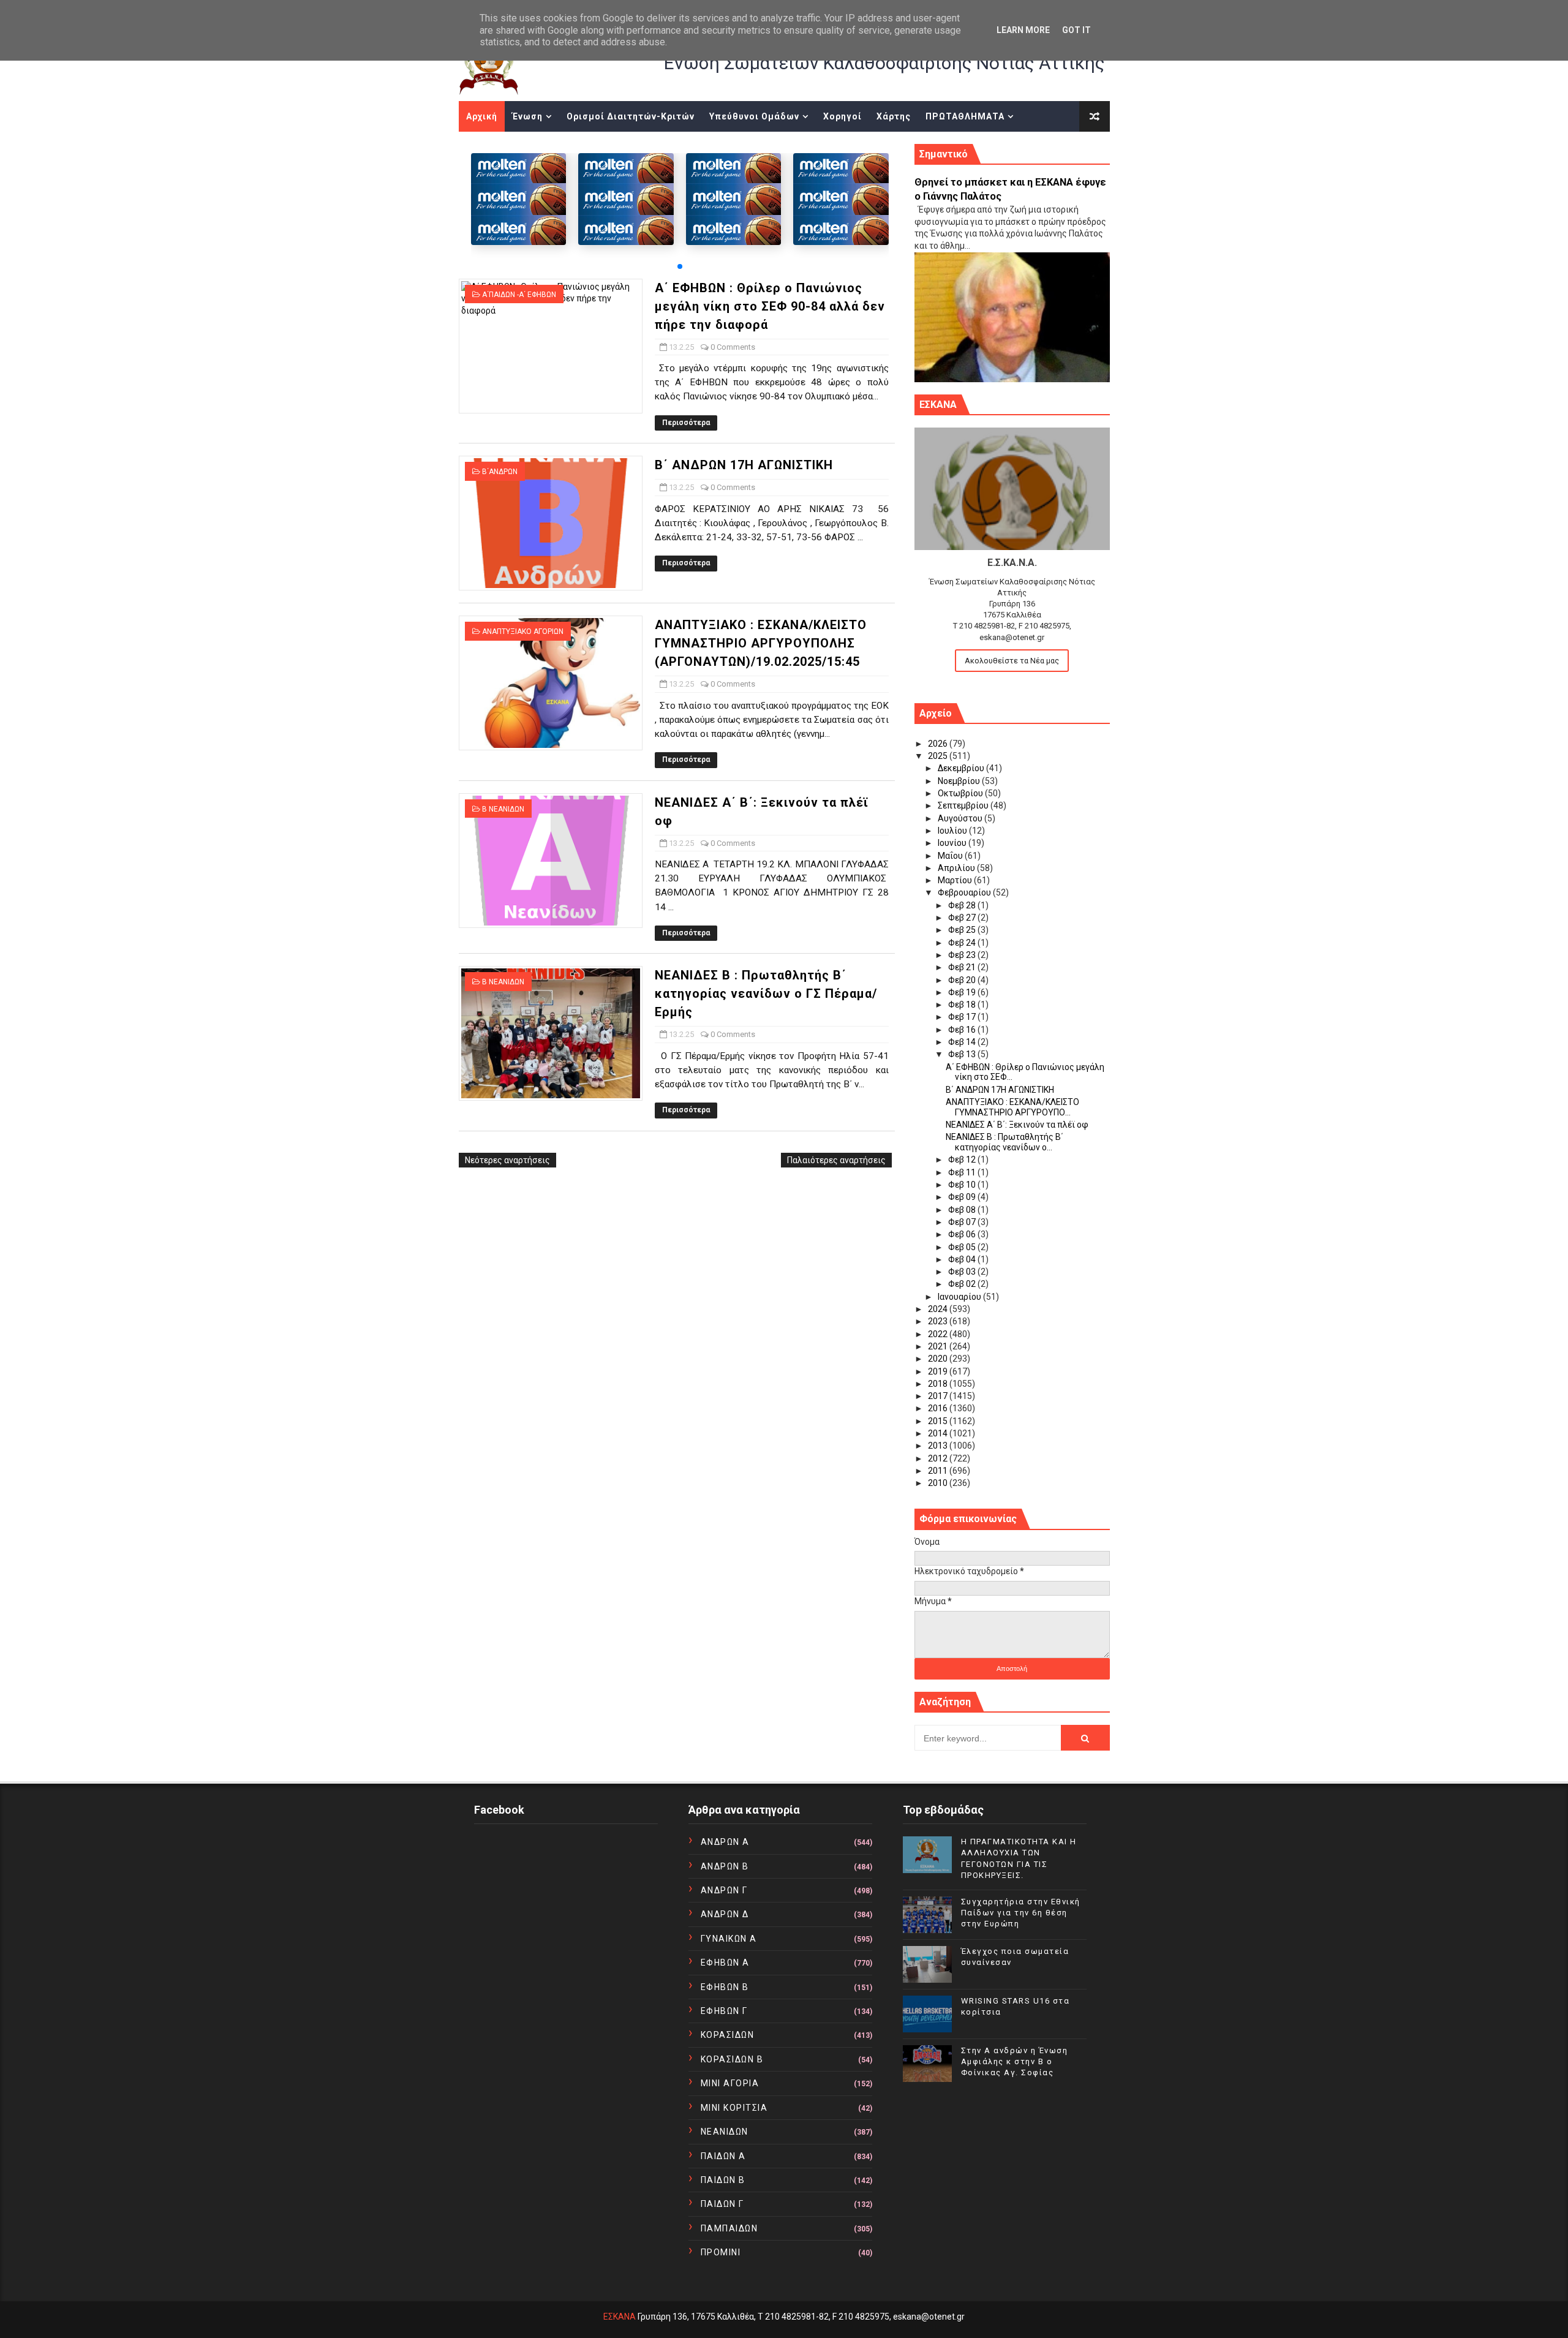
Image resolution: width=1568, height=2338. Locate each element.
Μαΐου (951, 856)
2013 (939, 1446)
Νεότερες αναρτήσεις (507, 1160)
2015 (939, 1421)
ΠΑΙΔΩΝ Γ (722, 2204)
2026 (939, 744)
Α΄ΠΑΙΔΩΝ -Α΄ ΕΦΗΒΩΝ (519, 295)
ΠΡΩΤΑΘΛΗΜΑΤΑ (965, 116)
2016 (939, 1408)
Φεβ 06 (963, 1234)
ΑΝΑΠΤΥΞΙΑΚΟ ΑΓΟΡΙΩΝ (523, 632)
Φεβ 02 (963, 1284)
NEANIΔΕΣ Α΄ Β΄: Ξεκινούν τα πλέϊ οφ (1017, 1125)
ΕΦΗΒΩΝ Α (725, 1963)
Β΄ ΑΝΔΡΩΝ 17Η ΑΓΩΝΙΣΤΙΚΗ (744, 465)
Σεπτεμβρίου (964, 805)
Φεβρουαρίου (965, 892)
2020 (939, 1359)
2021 (939, 1346)
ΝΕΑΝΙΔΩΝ (725, 2132)
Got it (1076, 30)
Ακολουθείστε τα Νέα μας (1012, 661)
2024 (939, 1309)
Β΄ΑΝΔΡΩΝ (500, 472)
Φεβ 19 (963, 992)
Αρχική (482, 116)
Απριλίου (957, 868)
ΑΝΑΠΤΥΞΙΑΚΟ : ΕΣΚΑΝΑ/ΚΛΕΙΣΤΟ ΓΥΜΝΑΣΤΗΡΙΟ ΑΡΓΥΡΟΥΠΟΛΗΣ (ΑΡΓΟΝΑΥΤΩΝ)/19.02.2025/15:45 (761, 643)
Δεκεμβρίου (962, 768)
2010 (939, 1483)
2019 (939, 1371)
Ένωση (527, 116)
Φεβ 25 (963, 930)
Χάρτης (894, 116)
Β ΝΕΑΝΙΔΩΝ (503, 809)
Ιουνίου (953, 843)
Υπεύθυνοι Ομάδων (754, 116)
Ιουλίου (953, 831)
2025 (939, 756)
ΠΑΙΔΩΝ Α (723, 2156)
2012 (939, 1458)
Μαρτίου (956, 880)
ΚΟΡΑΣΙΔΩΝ (728, 2035)
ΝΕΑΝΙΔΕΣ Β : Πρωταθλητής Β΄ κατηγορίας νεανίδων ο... (1005, 1142)
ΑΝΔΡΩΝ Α (725, 1842)
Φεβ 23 (963, 955)
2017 (939, 1396)
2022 (939, 1334)
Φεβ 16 (963, 1030)
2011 (939, 1471)
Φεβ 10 (963, 1185)
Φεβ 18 (963, 1005)
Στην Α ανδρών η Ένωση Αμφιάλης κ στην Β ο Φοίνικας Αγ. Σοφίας (1015, 2061)
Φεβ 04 (963, 1259)
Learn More (1023, 30)
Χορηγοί (842, 116)
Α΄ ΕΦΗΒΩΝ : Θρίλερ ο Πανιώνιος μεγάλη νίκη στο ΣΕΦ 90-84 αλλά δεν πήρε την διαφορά (770, 306)
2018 (939, 1384)
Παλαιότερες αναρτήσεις (836, 1160)
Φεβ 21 (963, 967)
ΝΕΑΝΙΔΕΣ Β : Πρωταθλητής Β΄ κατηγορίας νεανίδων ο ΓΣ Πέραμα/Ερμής (766, 994)
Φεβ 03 (963, 1272)
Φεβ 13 (963, 1054)
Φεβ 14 (963, 1042)
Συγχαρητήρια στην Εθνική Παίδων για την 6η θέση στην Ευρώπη (1021, 1913)
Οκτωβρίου (961, 793)
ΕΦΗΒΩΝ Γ (724, 2011)
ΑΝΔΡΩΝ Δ (725, 1914)
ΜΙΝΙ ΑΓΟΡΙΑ (730, 2083)
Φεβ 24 (963, 943)
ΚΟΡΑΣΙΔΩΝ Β (732, 2059)
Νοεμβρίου (960, 781)
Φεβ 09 (963, 1197)
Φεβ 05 (963, 1247)
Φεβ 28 (963, 905)
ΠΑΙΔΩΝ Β (723, 2180)
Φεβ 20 (963, 980)
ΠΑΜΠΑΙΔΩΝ (729, 2228)
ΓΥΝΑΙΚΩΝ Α (729, 1939)
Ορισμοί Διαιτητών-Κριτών (631, 116)
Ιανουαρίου (960, 1297)
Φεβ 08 (963, 1210)
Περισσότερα (686, 423)
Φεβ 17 (963, 1017)
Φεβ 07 (963, 1222)
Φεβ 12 (963, 1160)
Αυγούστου (961, 818)
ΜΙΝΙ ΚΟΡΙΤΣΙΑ (734, 2108)
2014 (939, 1433)
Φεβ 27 (963, 918)
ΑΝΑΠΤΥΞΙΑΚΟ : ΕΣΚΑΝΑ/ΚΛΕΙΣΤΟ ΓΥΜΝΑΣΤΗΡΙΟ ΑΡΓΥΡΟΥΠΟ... (1012, 1107)
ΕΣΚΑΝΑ (620, 2317)
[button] (680, 266)
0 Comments (733, 347)
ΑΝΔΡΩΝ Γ (724, 1890)
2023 (939, 1321)
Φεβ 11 (963, 1172)
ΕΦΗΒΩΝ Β (725, 1987)
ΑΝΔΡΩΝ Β (725, 1866)
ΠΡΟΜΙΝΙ (721, 2252)
